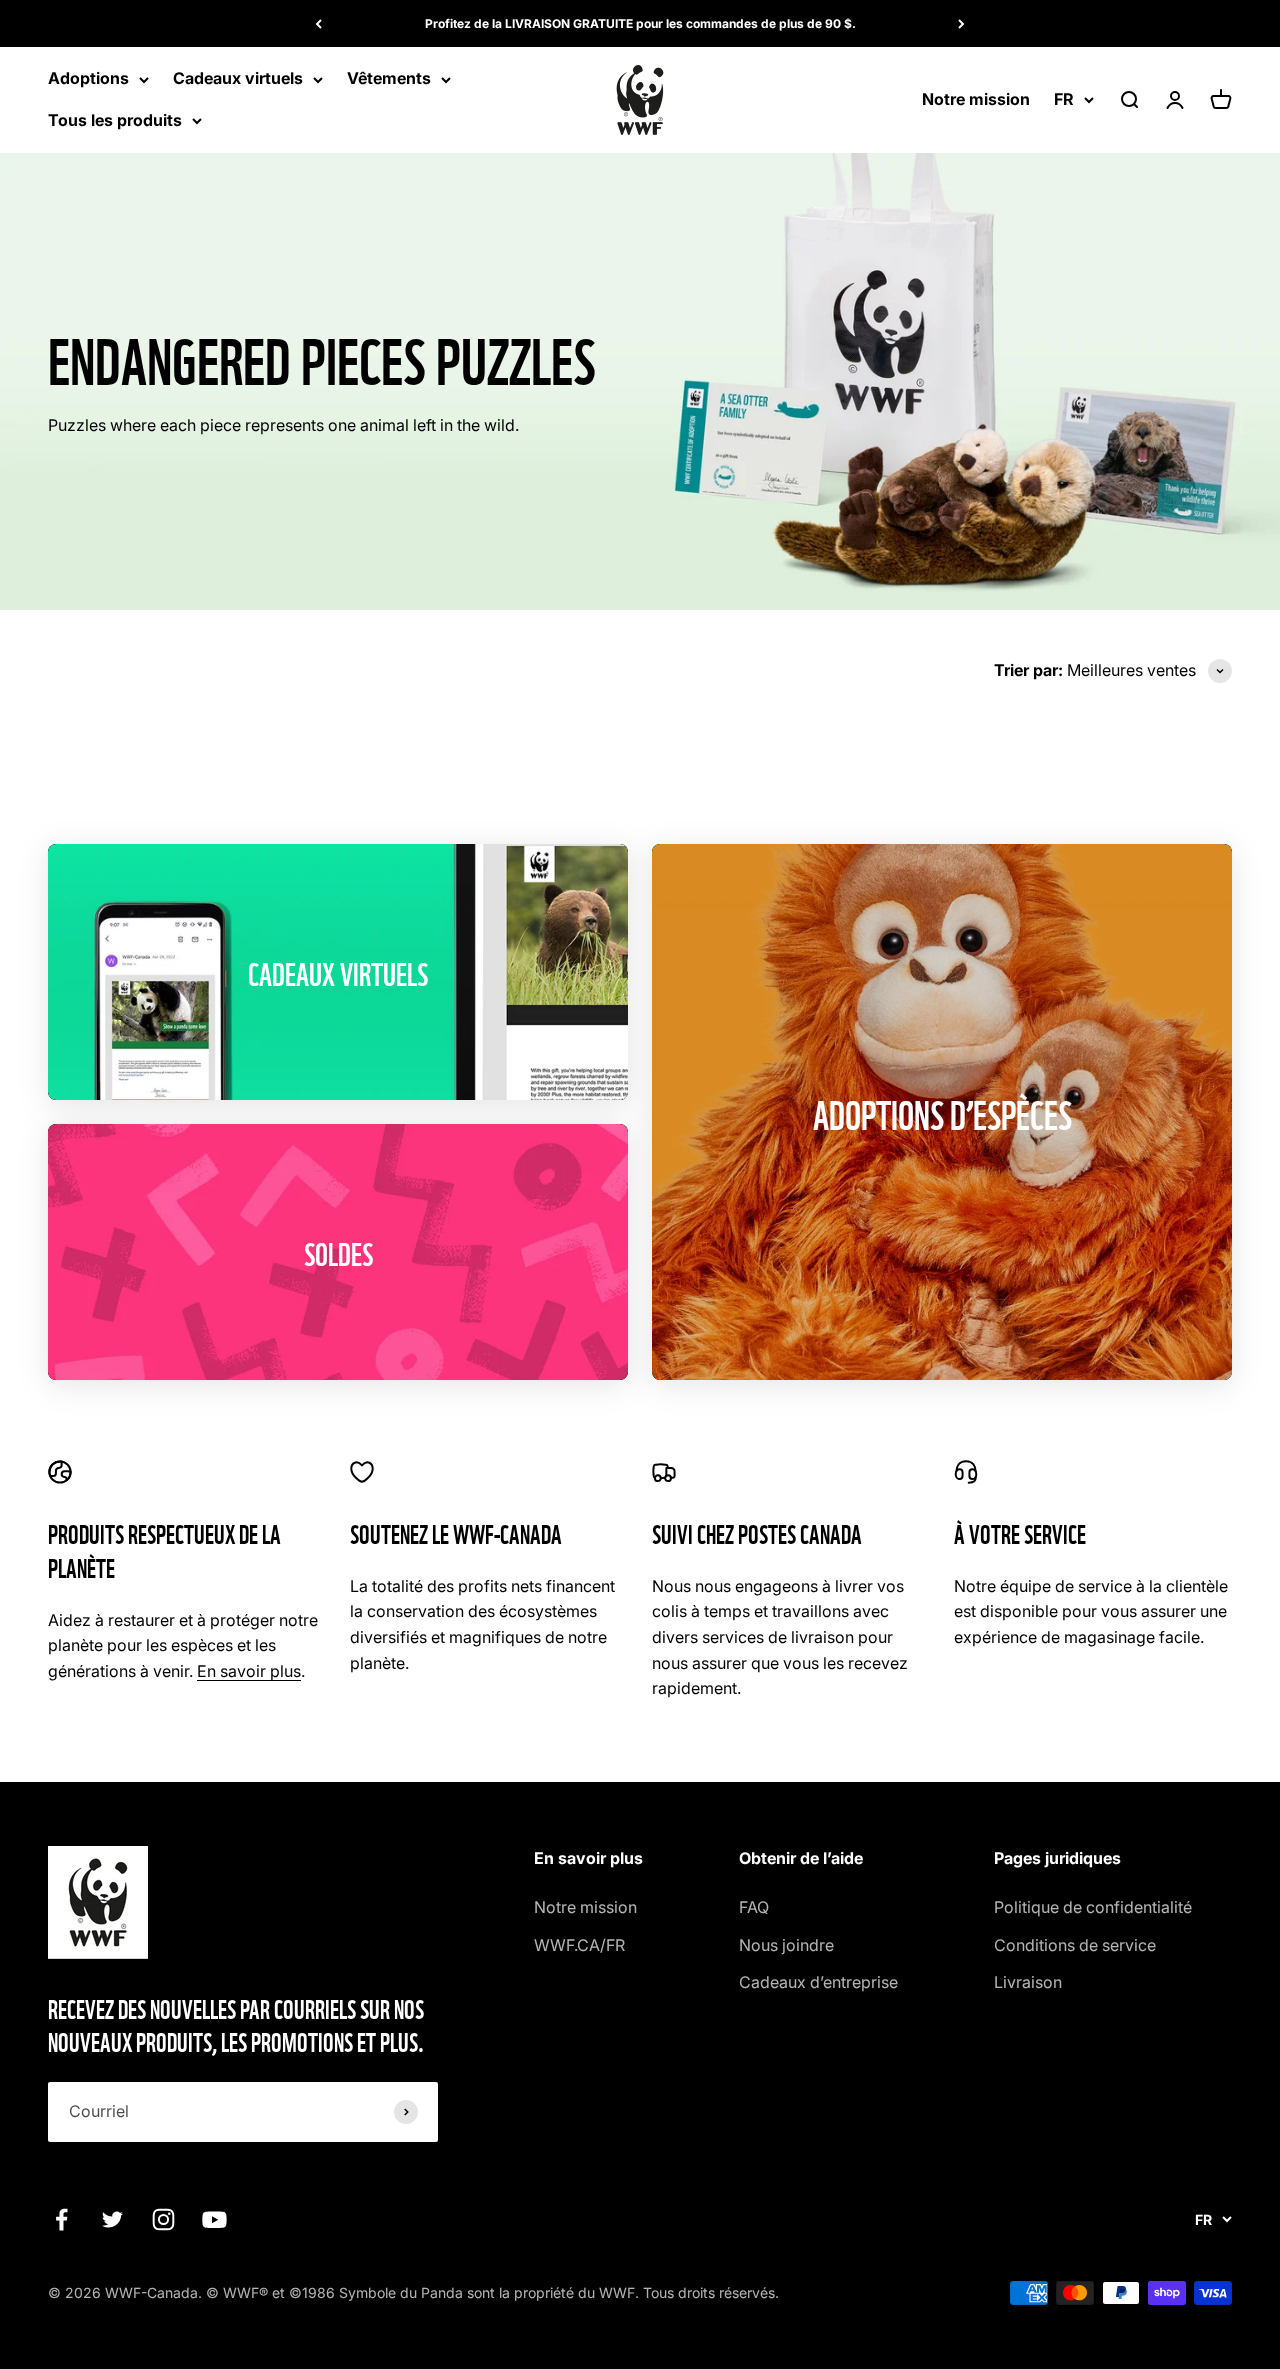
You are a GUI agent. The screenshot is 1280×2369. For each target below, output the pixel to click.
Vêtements (389, 79)
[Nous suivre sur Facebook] (61, 2219)
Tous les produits (115, 120)
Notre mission (976, 99)
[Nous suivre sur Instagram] (163, 2219)
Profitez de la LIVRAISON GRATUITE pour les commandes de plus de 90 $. (640, 23)
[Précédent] (318, 23)
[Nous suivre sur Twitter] (112, 2219)
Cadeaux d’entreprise (818, 1982)
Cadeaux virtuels (238, 79)
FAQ (754, 1907)
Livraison (1028, 1982)
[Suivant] (961, 23)
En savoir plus (249, 1671)
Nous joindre (786, 1945)
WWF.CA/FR (579, 1945)
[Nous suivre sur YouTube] (214, 2219)
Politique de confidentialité (1093, 1907)
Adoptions (88, 79)
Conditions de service (1075, 1945)
